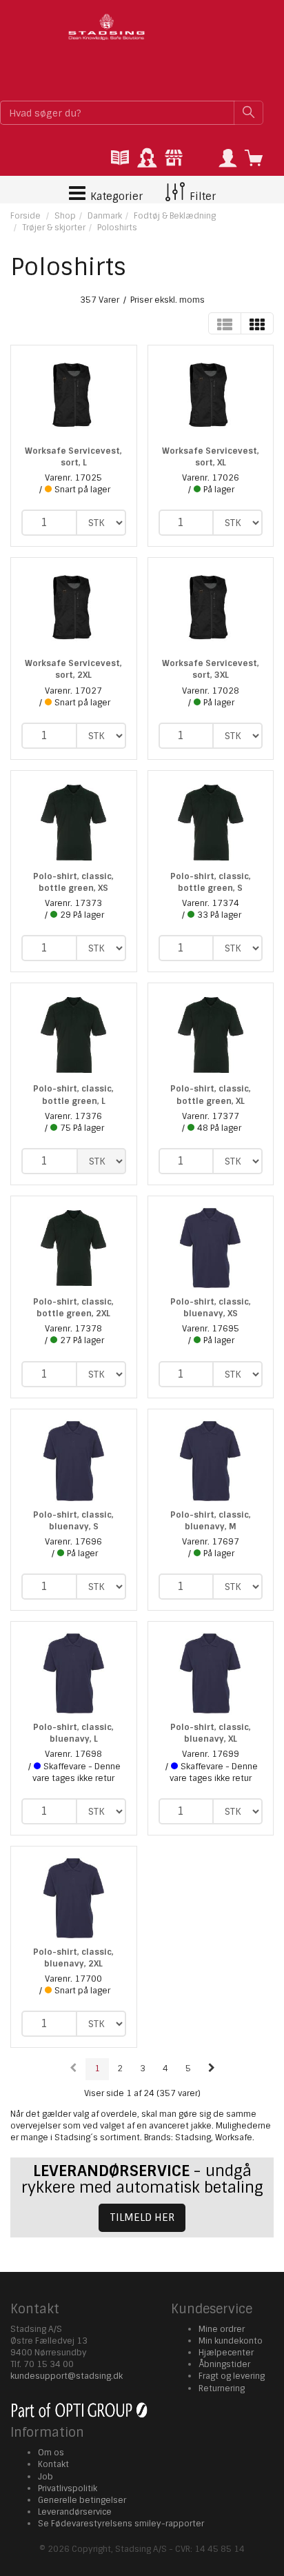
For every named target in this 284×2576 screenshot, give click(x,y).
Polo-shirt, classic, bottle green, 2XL (73, 1308)
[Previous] (73, 2069)
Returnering (222, 2388)
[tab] (120, 159)
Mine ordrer (222, 2329)
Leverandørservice (75, 2512)
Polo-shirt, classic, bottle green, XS (73, 882)
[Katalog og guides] (120, 159)
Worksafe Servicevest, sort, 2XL (73, 669)
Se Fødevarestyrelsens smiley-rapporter (121, 2524)
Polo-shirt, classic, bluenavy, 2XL (73, 1958)
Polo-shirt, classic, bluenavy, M (211, 1521)
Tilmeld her (142, 2217)
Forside (26, 216)
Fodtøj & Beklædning (175, 216)
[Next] (212, 2069)
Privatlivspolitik (68, 2488)
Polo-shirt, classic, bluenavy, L (73, 1733)
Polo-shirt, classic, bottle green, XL (211, 1095)
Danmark (105, 216)
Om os (51, 2453)
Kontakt (53, 2464)
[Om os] (174, 159)
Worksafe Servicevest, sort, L (73, 457)
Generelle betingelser (82, 2500)
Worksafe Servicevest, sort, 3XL (211, 669)
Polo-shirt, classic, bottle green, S (211, 882)
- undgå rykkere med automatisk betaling (142, 2179)
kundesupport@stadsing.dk (67, 2376)
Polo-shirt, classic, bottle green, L (73, 1095)
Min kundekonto (231, 2341)
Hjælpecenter (226, 2353)
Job (45, 2477)
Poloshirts (117, 228)
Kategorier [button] (115, 197)
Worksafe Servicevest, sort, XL (211, 457)
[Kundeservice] (147, 159)
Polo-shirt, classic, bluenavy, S (73, 1521)
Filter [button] (201, 197)
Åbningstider (224, 2364)
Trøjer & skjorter (54, 228)
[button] (227, 159)
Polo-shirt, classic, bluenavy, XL (211, 1733)
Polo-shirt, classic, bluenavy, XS (211, 1308)
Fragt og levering (232, 2376)
